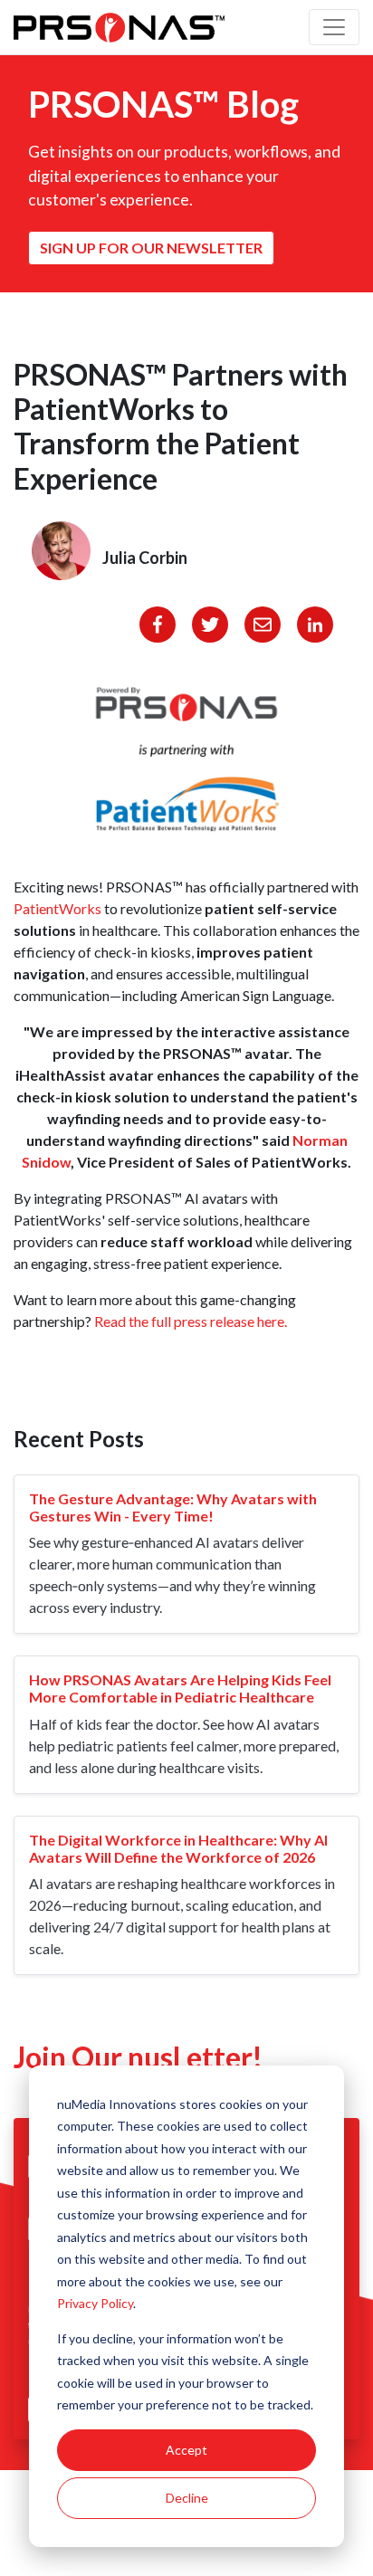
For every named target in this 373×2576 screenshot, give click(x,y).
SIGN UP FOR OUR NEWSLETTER (151, 248)
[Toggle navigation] (334, 27)
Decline (187, 2498)
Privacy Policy (95, 2303)
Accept (186, 2450)
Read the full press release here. (191, 1321)
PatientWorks (57, 908)
